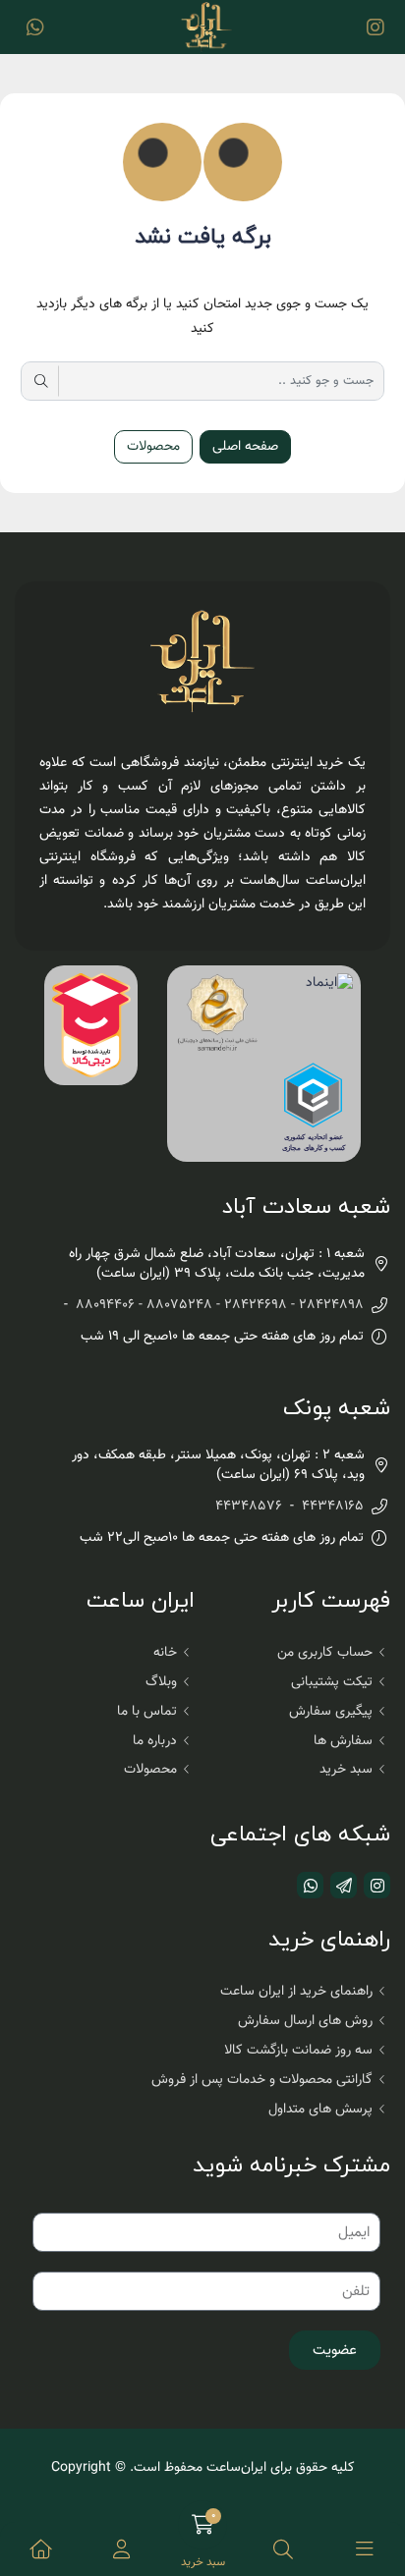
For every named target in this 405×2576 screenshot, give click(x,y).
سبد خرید (346, 1770)
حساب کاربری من (325, 1653)
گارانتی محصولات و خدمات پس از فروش (262, 2080)
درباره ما (155, 1741)
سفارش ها (343, 1741)
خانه (165, 1653)
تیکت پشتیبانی (332, 1682)
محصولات (153, 447)
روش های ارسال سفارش (305, 2021)
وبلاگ (161, 1682)
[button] (121, 2549)
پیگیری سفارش (331, 1712)
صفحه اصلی (245, 447)
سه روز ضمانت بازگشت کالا (298, 2051)
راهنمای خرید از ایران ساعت (296, 1992)
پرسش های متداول (320, 2110)
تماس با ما (147, 1712)
